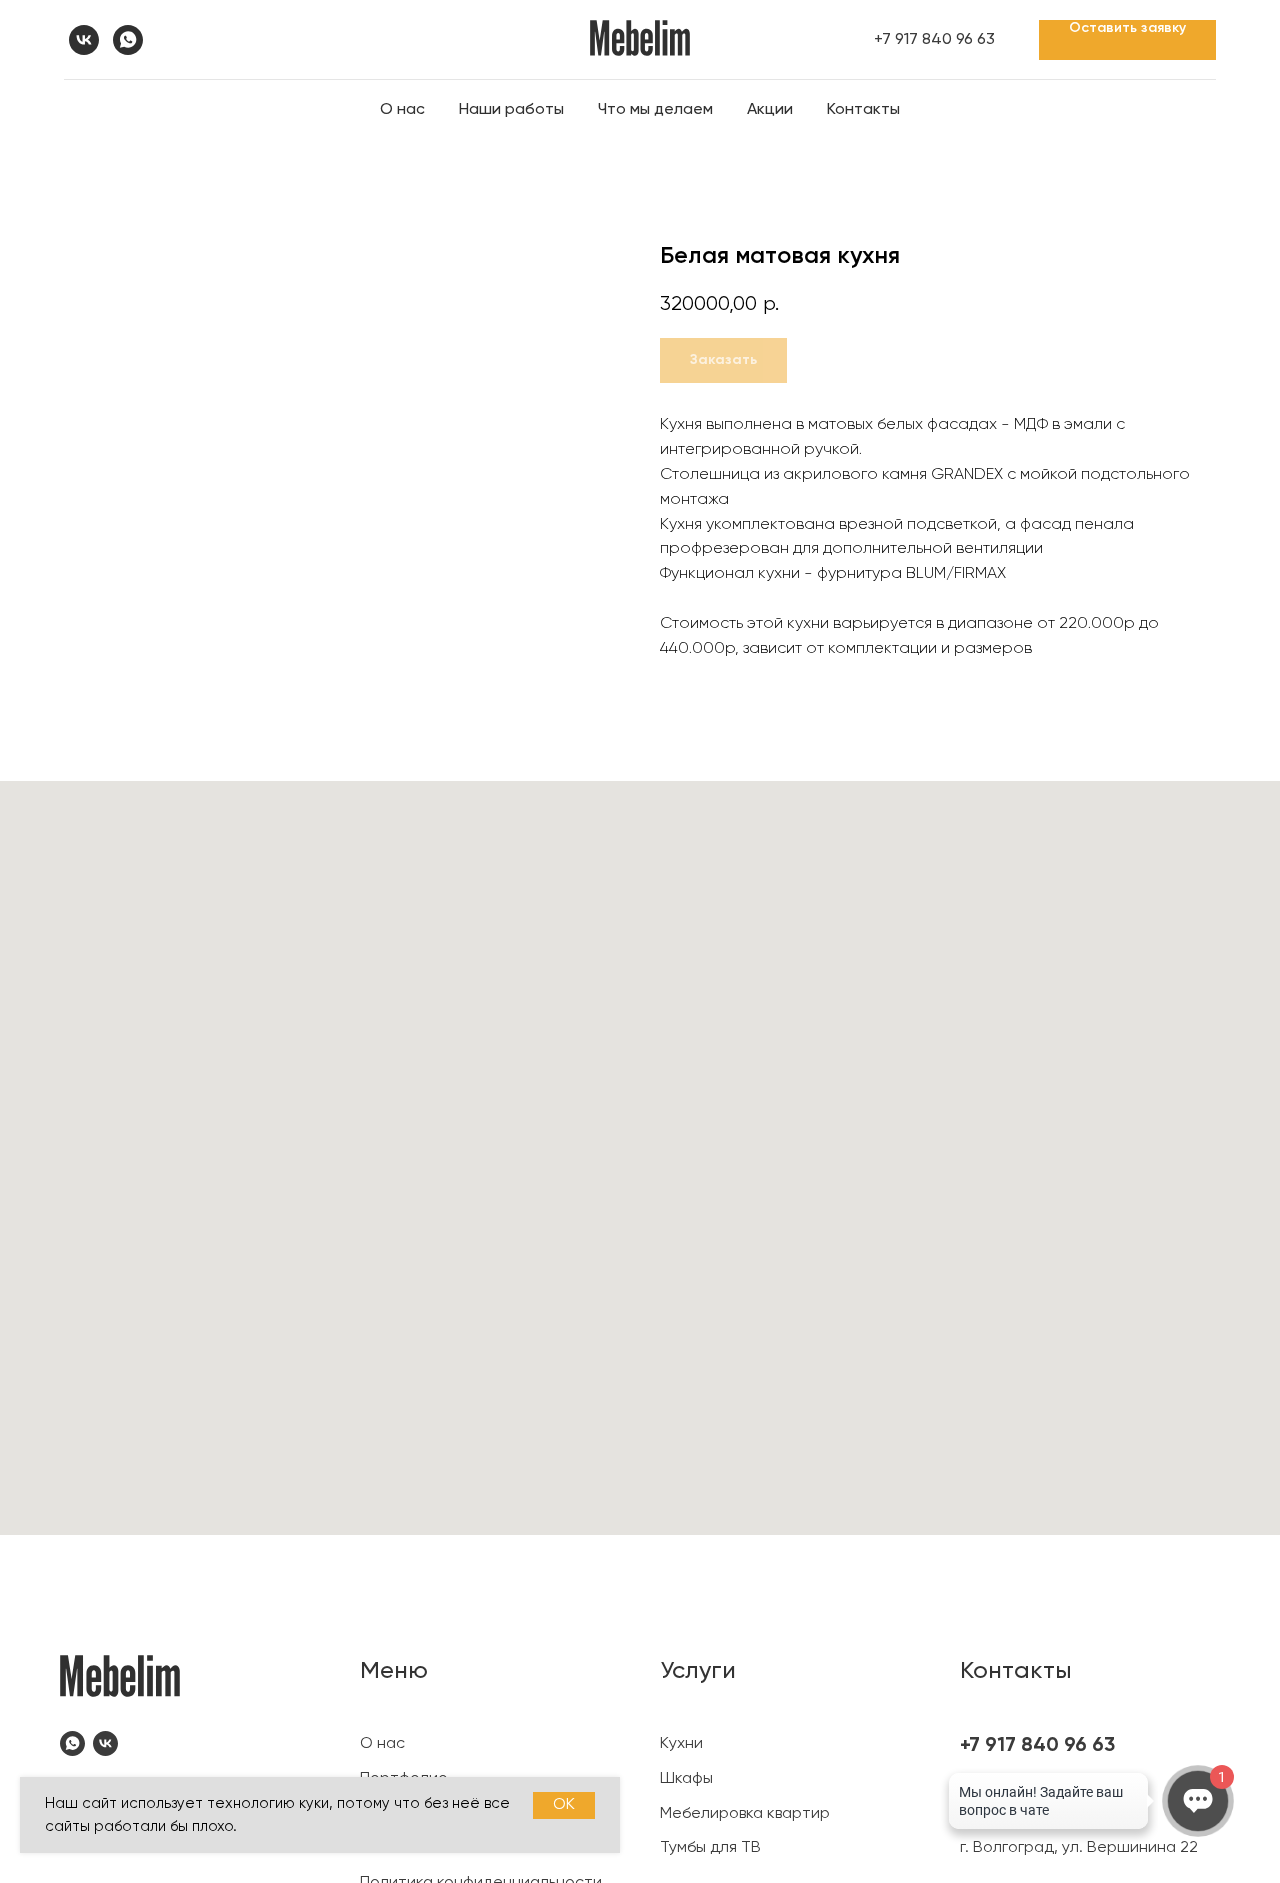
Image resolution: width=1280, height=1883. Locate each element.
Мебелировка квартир (745, 1814)
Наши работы (511, 110)
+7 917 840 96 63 (934, 40)
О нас (402, 110)
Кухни (681, 1744)
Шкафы (686, 1779)
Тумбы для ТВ (710, 1848)
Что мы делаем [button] (655, 110)
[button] (1127, 40)
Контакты (863, 110)
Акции (770, 110)
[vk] (84, 40)
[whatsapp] (128, 40)
